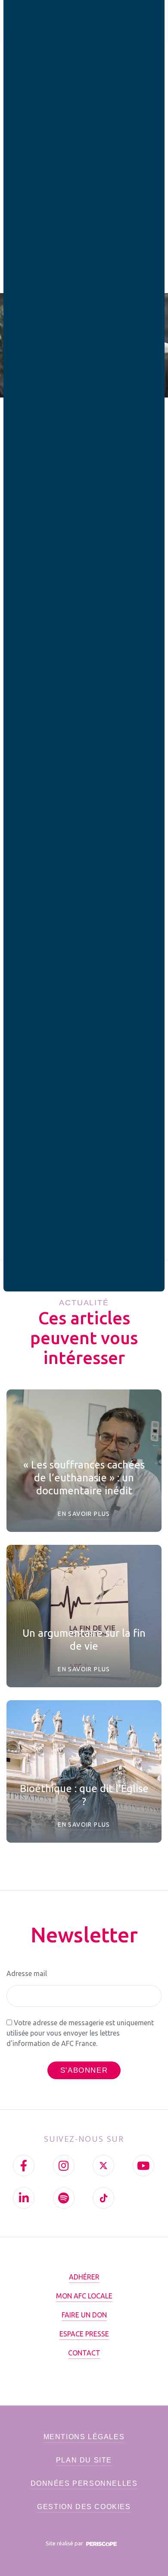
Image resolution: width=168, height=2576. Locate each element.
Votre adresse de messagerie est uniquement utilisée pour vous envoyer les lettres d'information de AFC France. (80, 2033)
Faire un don (84, 2315)
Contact (84, 2353)
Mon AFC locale (84, 2296)
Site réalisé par (65, 2543)
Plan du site (84, 2460)
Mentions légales (84, 2437)
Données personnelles (84, 2483)
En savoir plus (84, 1514)
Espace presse (84, 2334)
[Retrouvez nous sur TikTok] (103, 2198)
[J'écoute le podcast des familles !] (64, 2198)
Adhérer (84, 2277)
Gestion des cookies (84, 2507)
